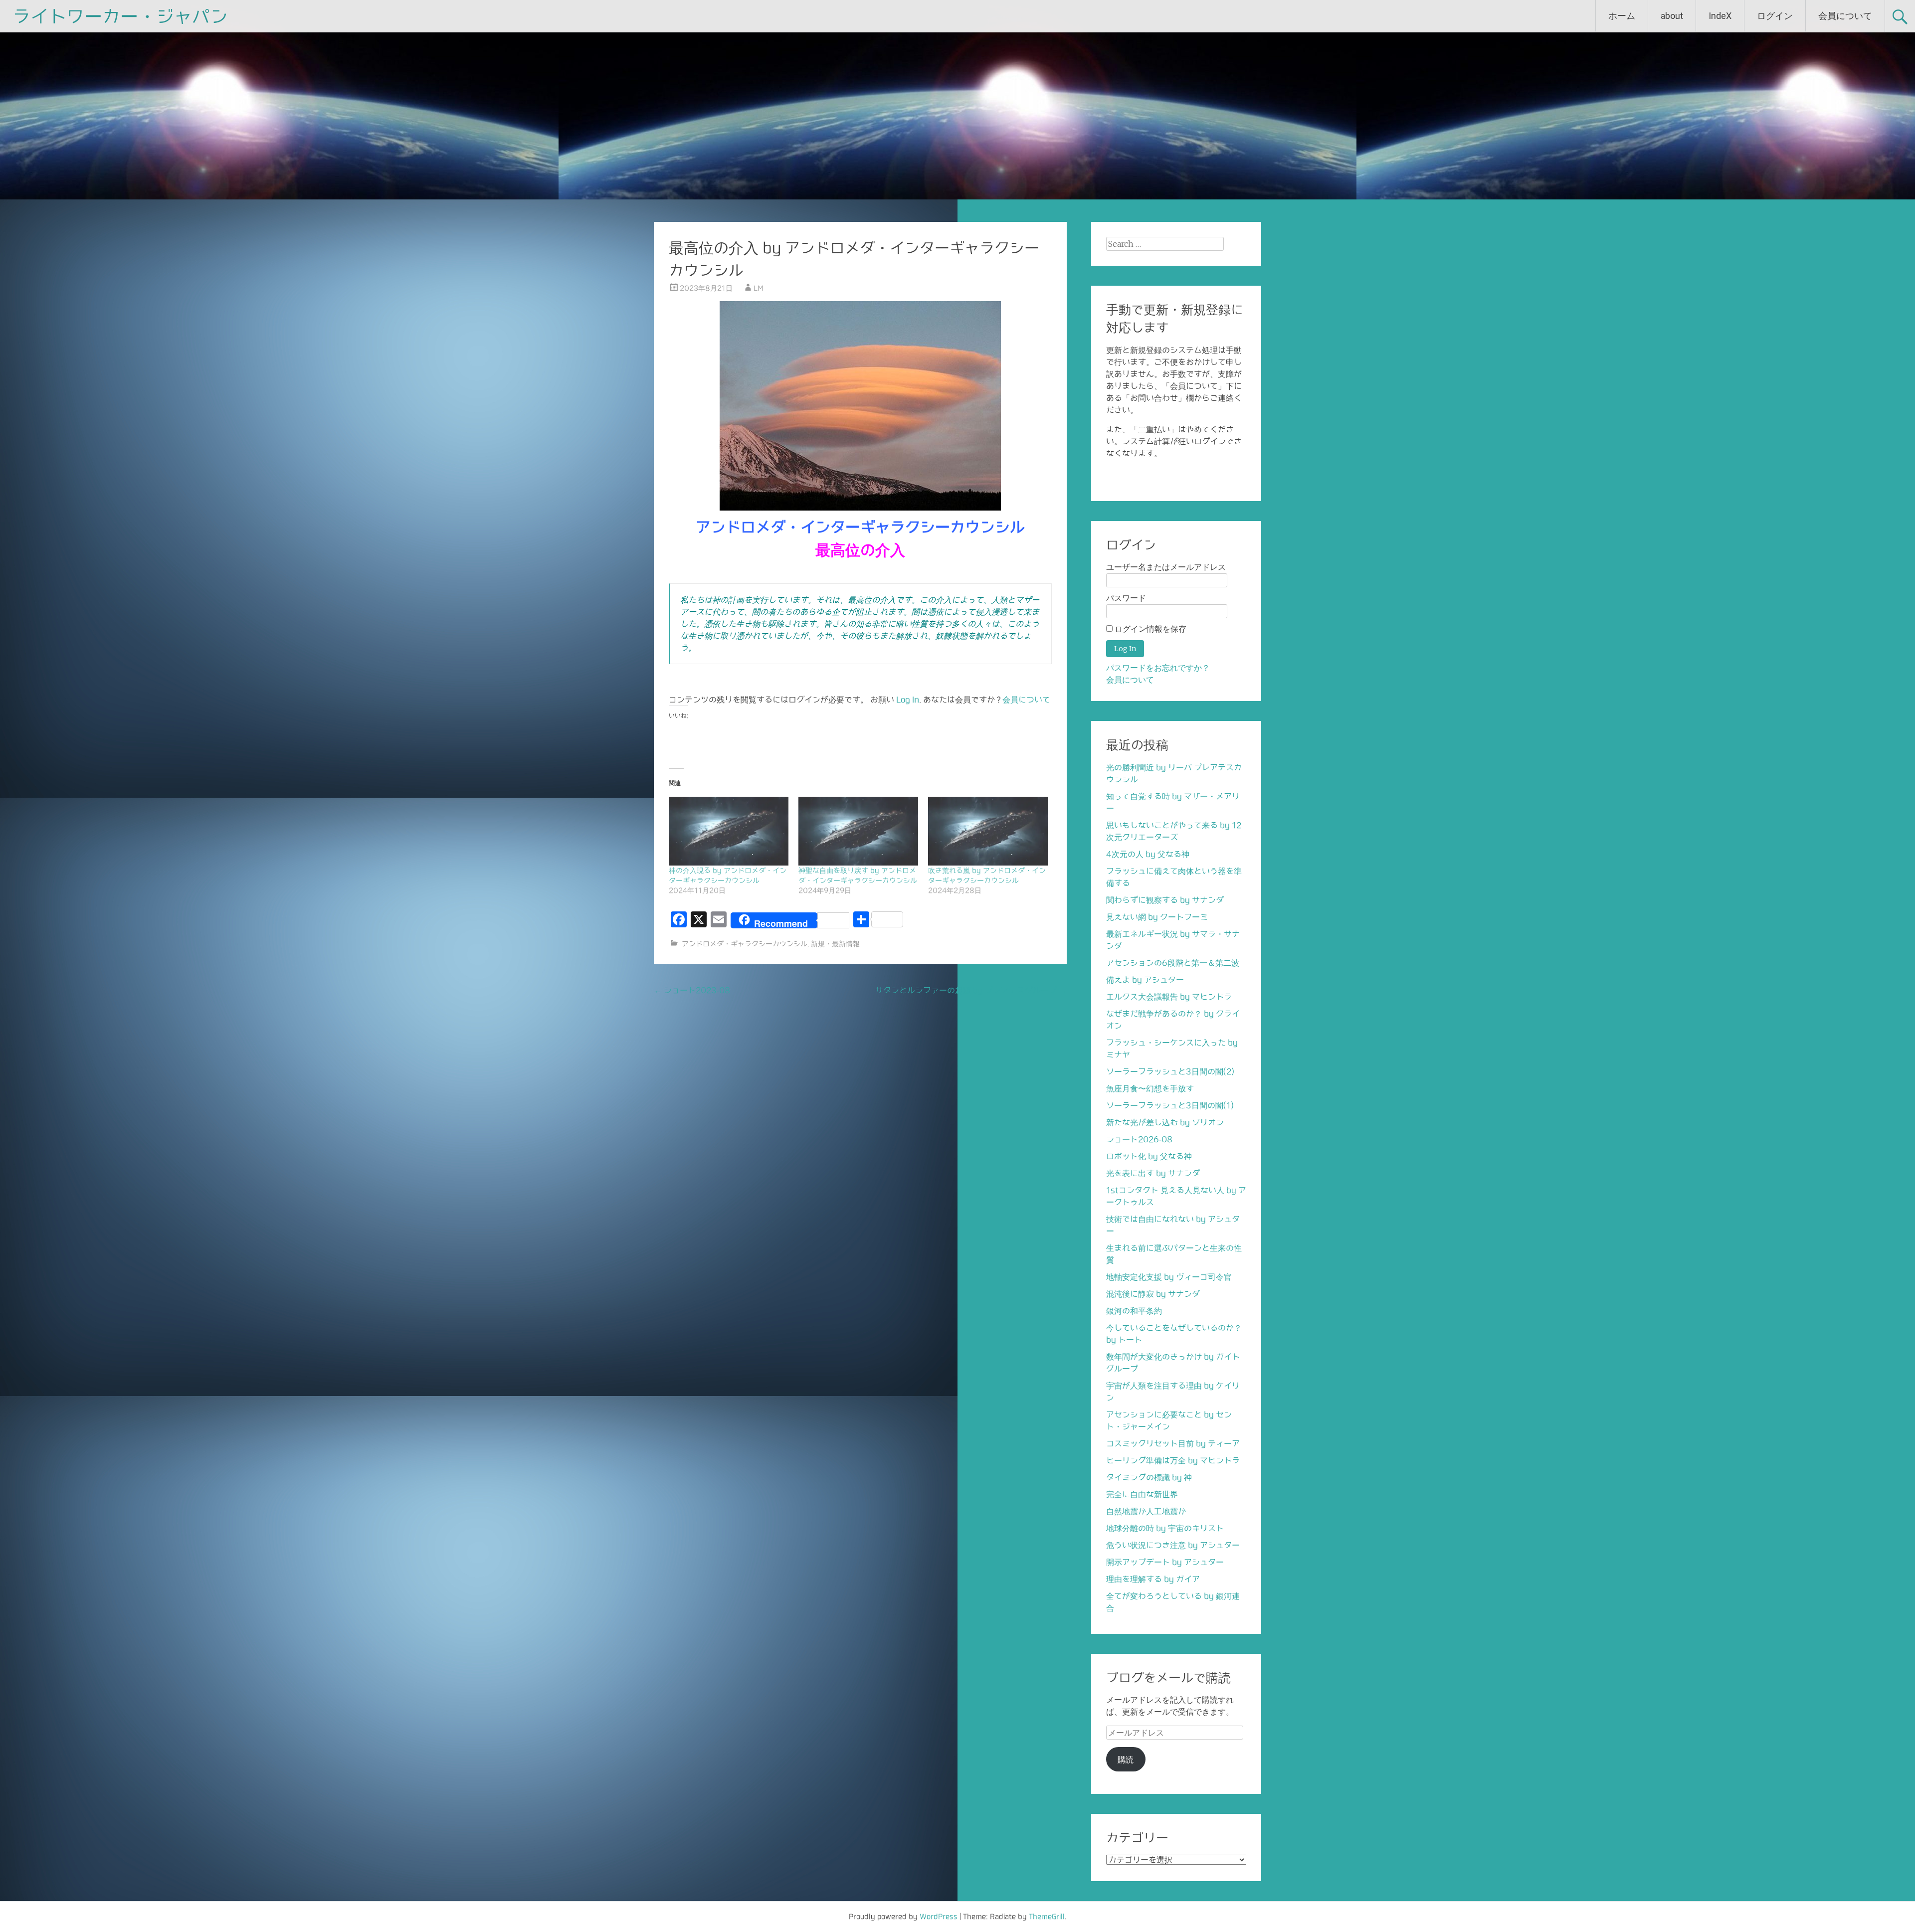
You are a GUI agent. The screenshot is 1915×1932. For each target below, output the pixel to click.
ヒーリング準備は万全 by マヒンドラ (1173, 1460)
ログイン (1775, 16)
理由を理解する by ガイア (1153, 1579)
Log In (908, 700)
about (1672, 16)
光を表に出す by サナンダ (1153, 1173)
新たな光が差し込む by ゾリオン (1165, 1122)
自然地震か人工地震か (1146, 1511)
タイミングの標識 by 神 (1149, 1477)
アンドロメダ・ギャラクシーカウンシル (745, 944)
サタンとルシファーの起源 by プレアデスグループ (971, 990)
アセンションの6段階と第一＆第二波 (1173, 963)
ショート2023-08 (692, 990)
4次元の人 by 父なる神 (1148, 854)
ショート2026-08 (1139, 1139)
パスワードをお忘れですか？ (1158, 668)
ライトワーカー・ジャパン (120, 16)
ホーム (1622, 16)
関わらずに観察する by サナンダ (1165, 900)
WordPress (939, 1917)
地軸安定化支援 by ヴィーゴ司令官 (1169, 1277)
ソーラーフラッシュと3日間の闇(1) (1170, 1105)
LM (759, 288)
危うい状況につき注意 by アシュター (1173, 1545)
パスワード (1126, 598)
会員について (1845, 16)
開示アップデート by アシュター (1165, 1562)
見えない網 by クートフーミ (1157, 917)
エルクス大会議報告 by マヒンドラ (1169, 997)
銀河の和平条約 (1134, 1311)
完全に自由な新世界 (1142, 1494)
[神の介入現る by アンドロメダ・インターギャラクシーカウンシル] (729, 831)
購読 (1126, 1759)
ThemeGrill (1047, 1917)
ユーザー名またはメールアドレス (1166, 567)
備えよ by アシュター (1145, 980)
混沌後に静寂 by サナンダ (1153, 1294)
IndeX (1720, 16)
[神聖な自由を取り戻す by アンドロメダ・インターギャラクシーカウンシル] (858, 831)
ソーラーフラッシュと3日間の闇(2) (1170, 1071)
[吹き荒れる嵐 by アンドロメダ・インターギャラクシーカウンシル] (988, 831)
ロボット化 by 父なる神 (1149, 1156)
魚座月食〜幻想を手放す (1150, 1088)
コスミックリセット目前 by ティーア (1173, 1443)
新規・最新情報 (835, 944)
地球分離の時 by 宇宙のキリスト (1165, 1528)
